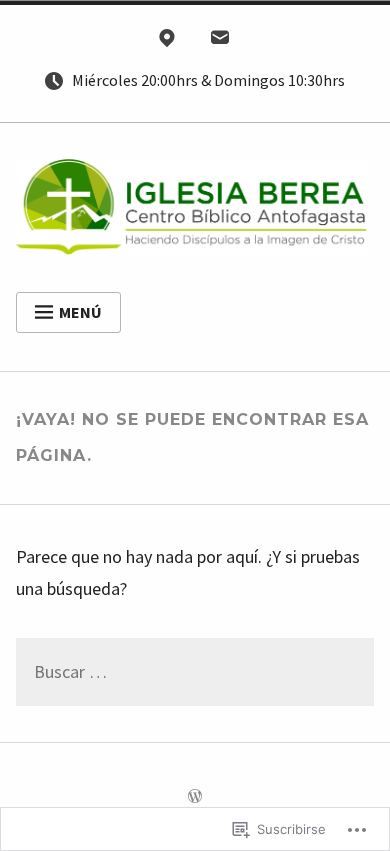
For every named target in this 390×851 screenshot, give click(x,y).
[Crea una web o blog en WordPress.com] (195, 797)
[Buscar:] (195, 673)
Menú (80, 312)
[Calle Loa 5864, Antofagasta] (167, 42)
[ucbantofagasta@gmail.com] (220, 42)
